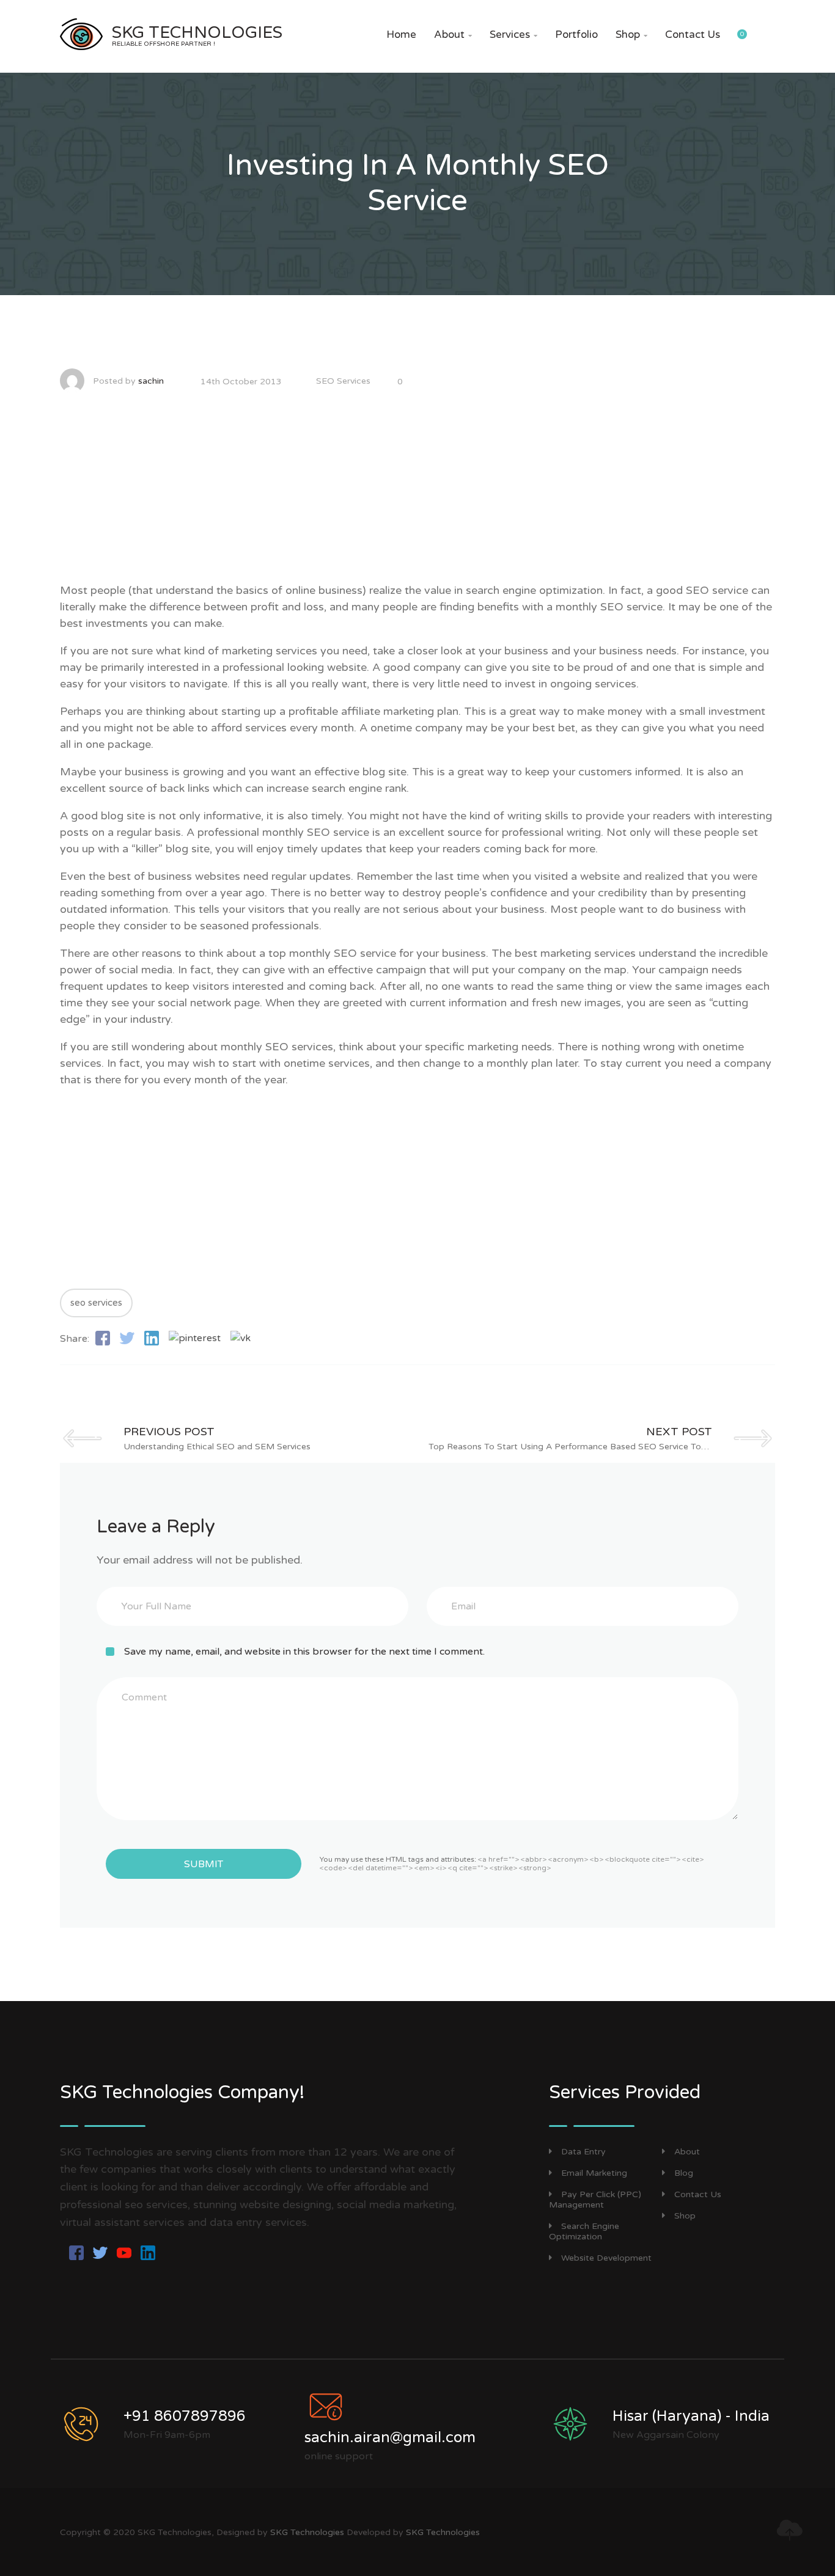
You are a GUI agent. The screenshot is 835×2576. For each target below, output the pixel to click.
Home (401, 35)
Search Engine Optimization (584, 2231)
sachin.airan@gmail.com (390, 2438)
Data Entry (583, 2152)
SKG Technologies (307, 2532)
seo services (96, 1303)
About (453, 35)
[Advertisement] (417, 497)
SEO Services (343, 381)
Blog (684, 2173)
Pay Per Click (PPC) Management (595, 2200)
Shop (631, 35)
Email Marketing (594, 2173)
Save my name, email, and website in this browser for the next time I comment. (304, 1652)
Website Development (606, 2258)
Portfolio (576, 35)
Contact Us (693, 35)
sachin (151, 381)
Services (513, 35)
